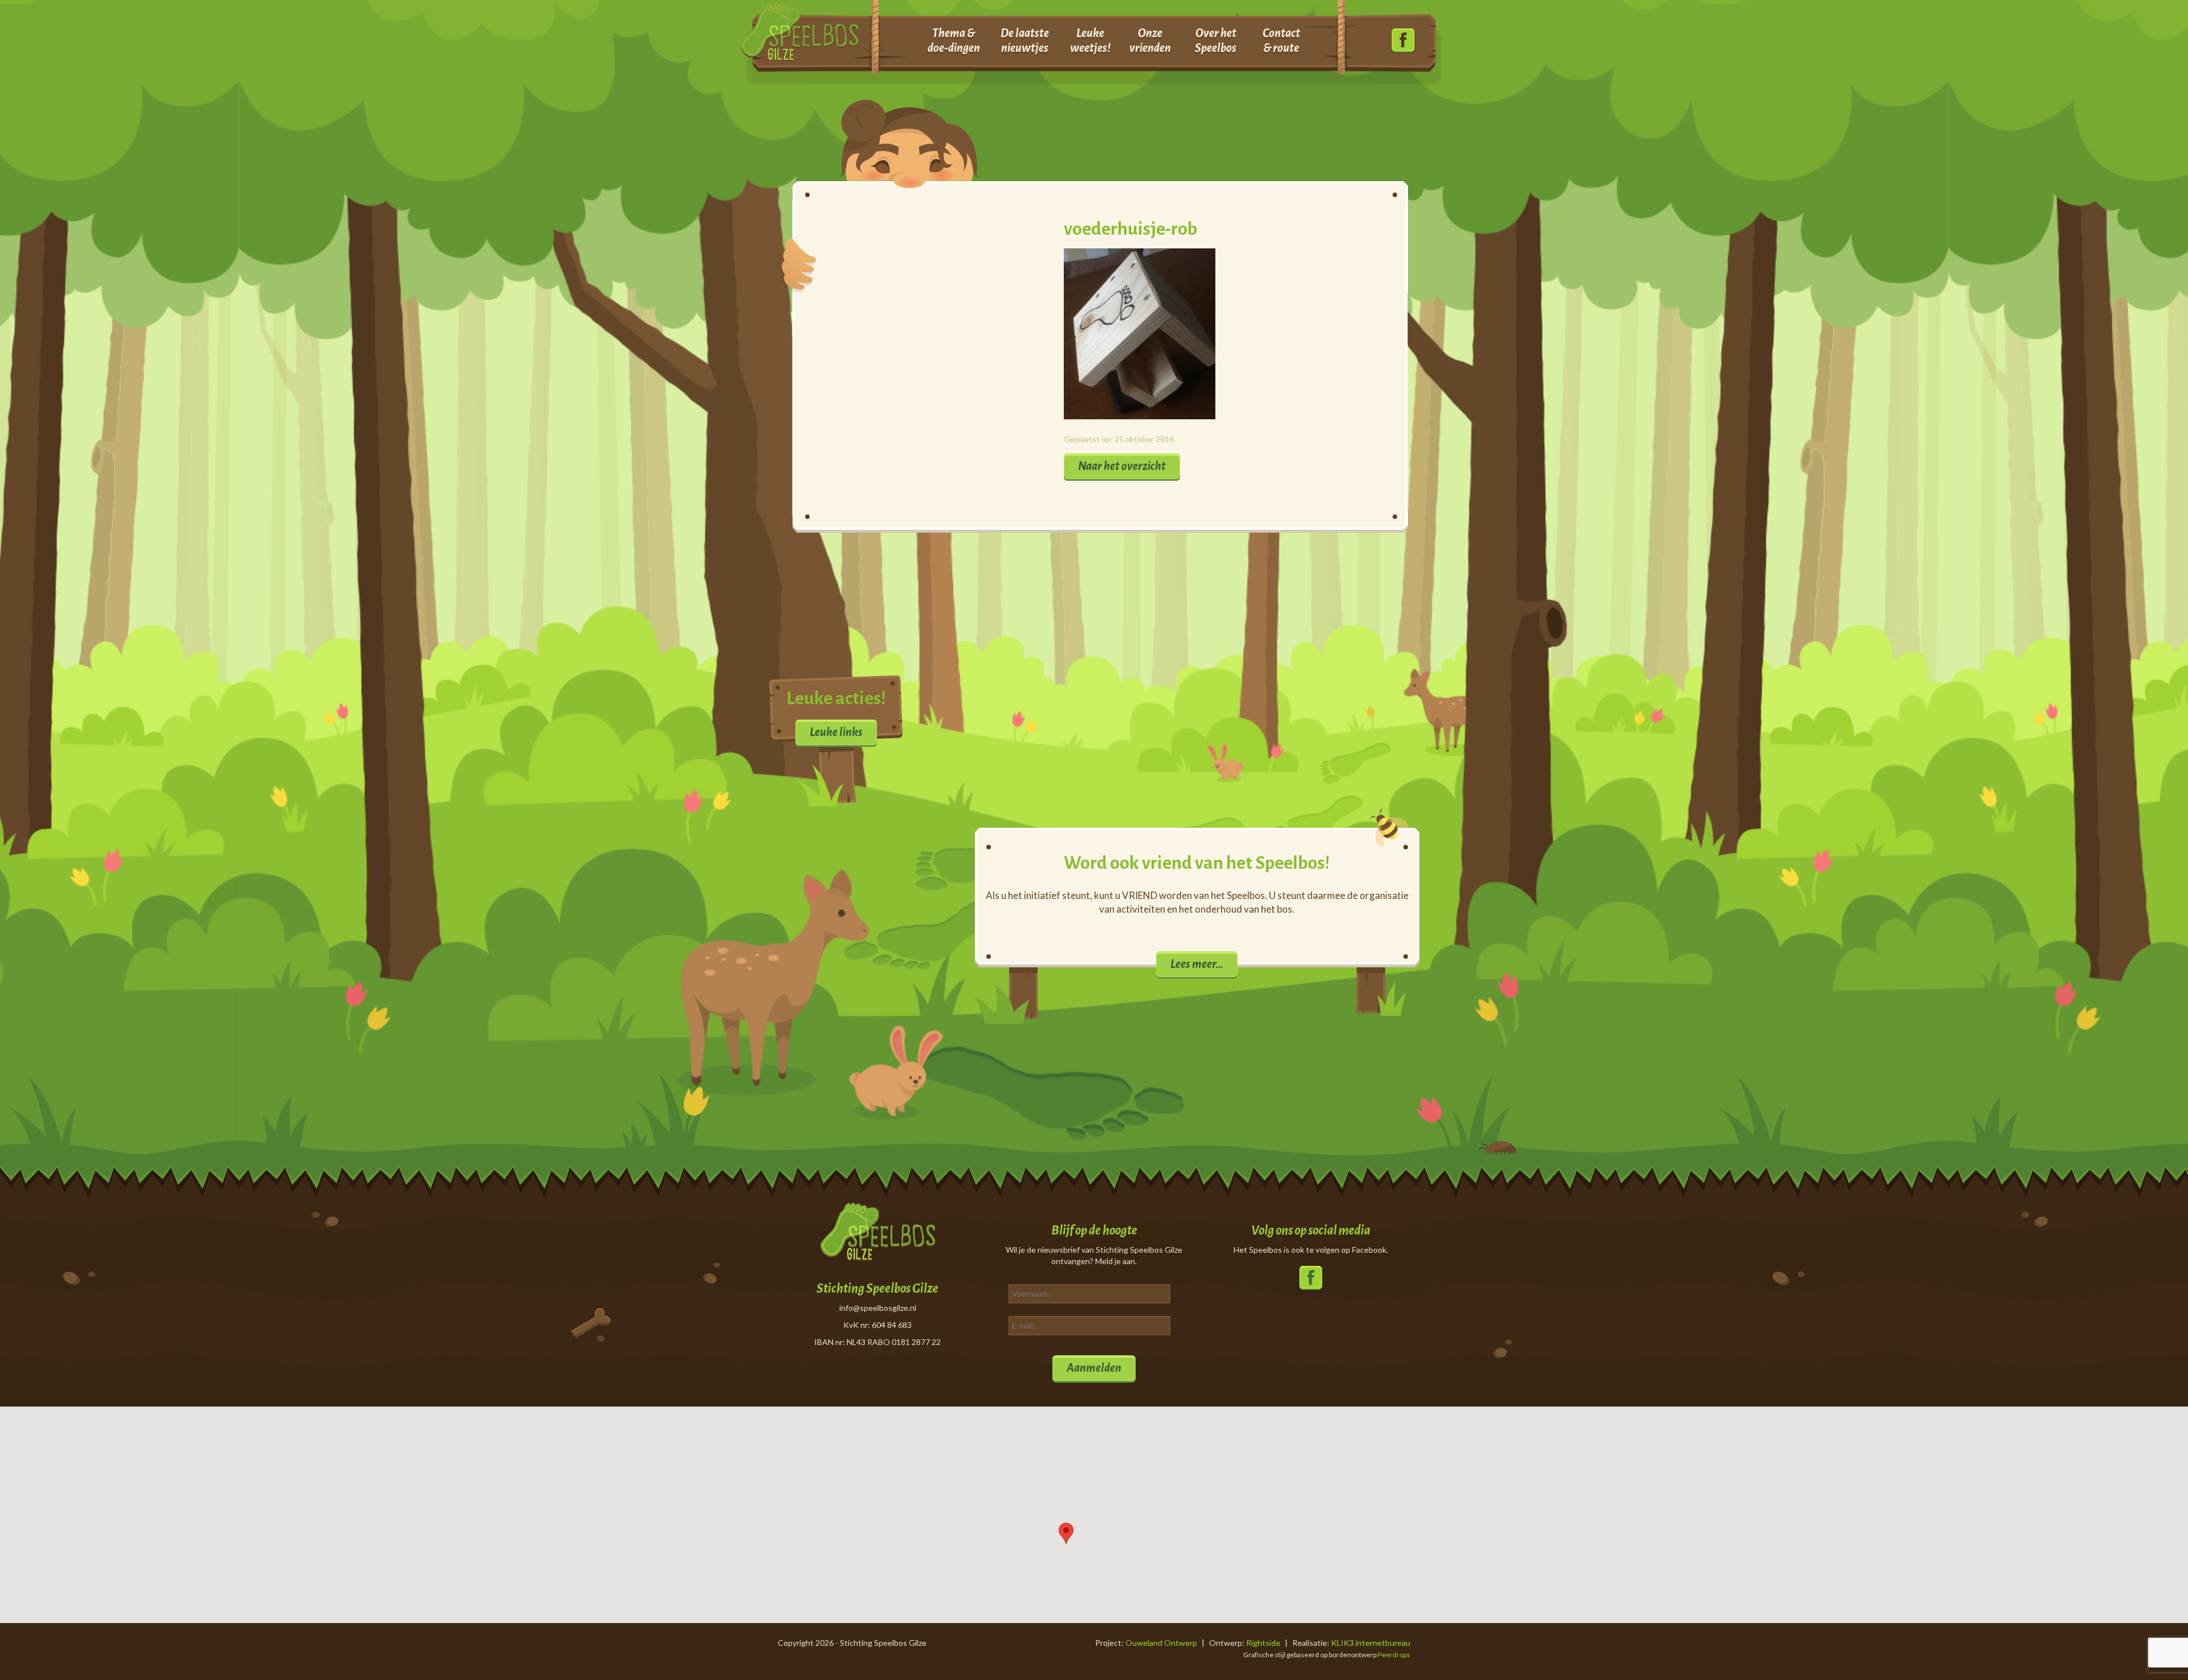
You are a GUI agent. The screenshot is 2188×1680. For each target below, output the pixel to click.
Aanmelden (1094, 1368)
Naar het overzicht (1122, 466)
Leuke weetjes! (1090, 40)
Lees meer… (1197, 964)
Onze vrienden (1150, 40)
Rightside (1263, 1643)
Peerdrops (1394, 1655)
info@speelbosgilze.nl (878, 1308)
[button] (1066, 1533)
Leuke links (836, 732)
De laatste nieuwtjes (1025, 40)
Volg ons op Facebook (1403, 41)
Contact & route (1281, 40)
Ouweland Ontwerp (1161, 1643)
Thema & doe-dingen (954, 40)
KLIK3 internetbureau (1371, 1643)
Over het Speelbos (1216, 40)
